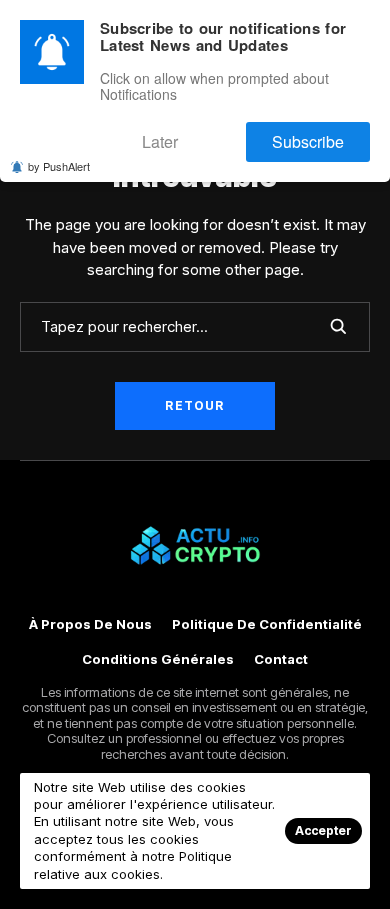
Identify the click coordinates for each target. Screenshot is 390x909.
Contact (281, 659)
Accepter (323, 830)
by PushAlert (59, 155)
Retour (194, 405)
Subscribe (323, 134)
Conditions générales (158, 659)
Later (204, 134)
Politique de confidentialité (267, 624)
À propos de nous (90, 624)
